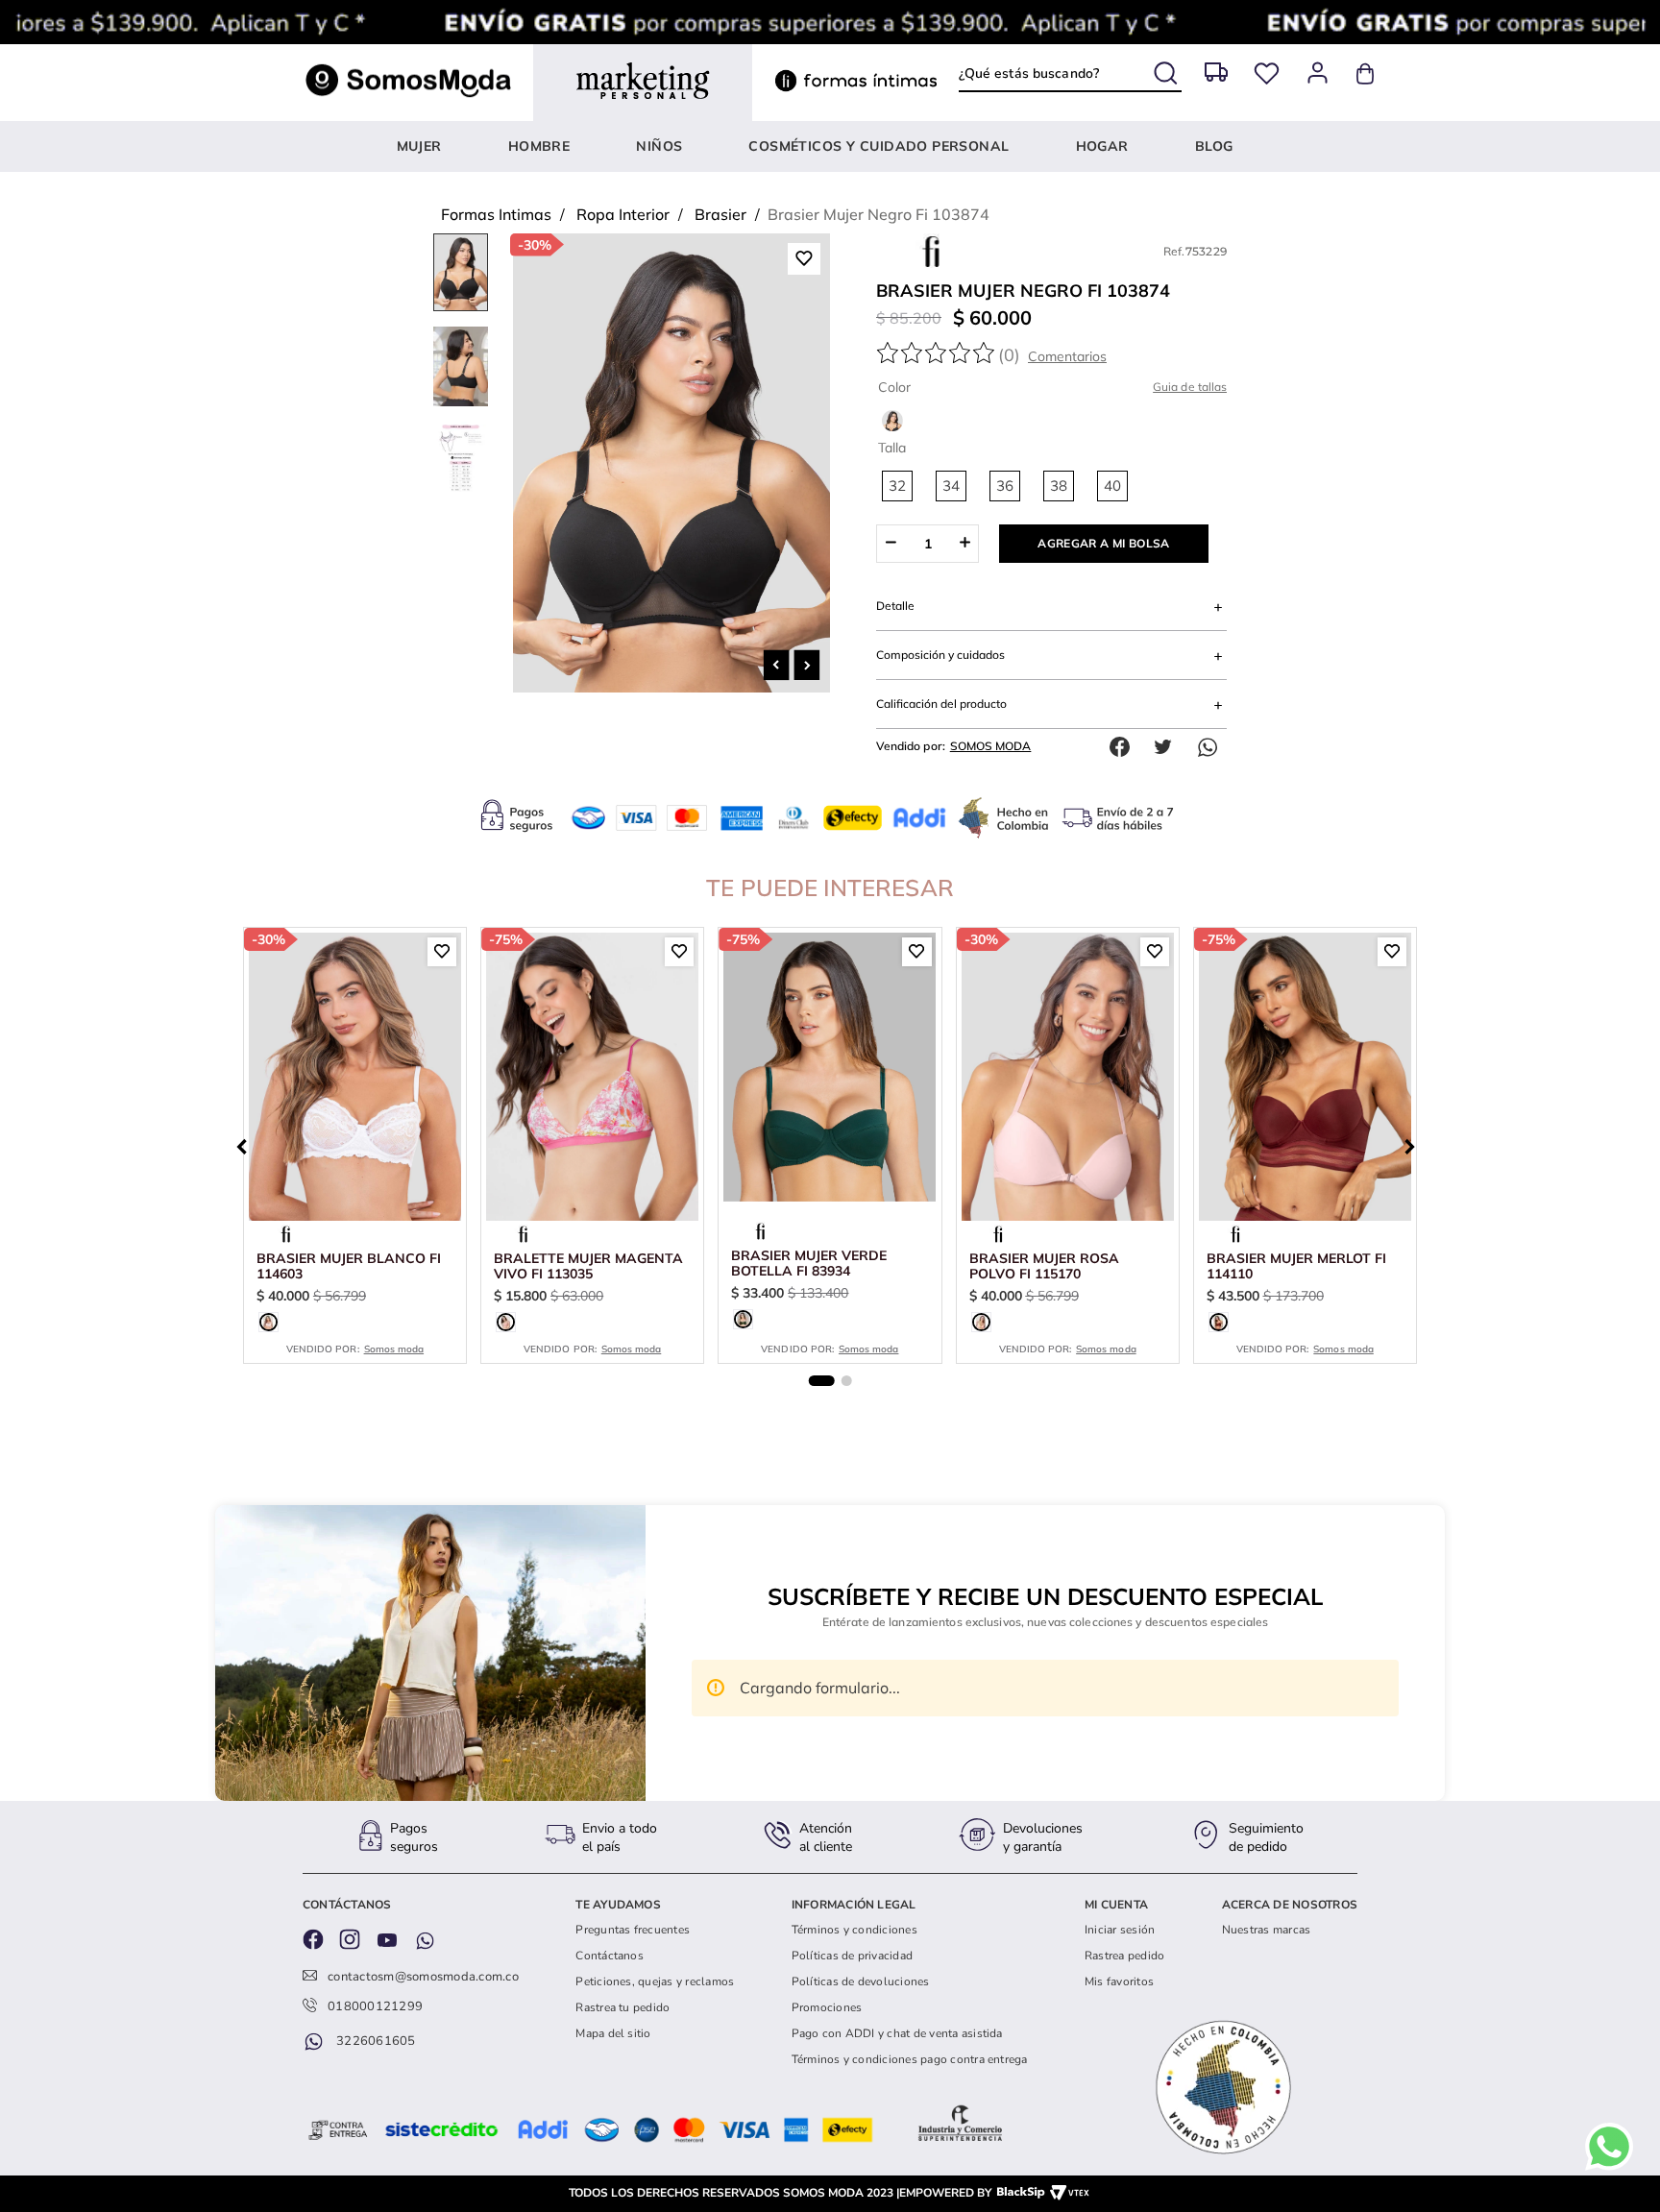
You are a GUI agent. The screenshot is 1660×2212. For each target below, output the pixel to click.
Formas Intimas (496, 214)
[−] (890, 544)
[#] (1267, 73)
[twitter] (1168, 747)
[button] (897, 486)
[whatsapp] (1212, 747)
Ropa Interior (623, 214)
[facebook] (1124, 747)
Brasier (720, 214)
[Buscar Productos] (1168, 70)
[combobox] (1070, 74)
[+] (965, 544)
